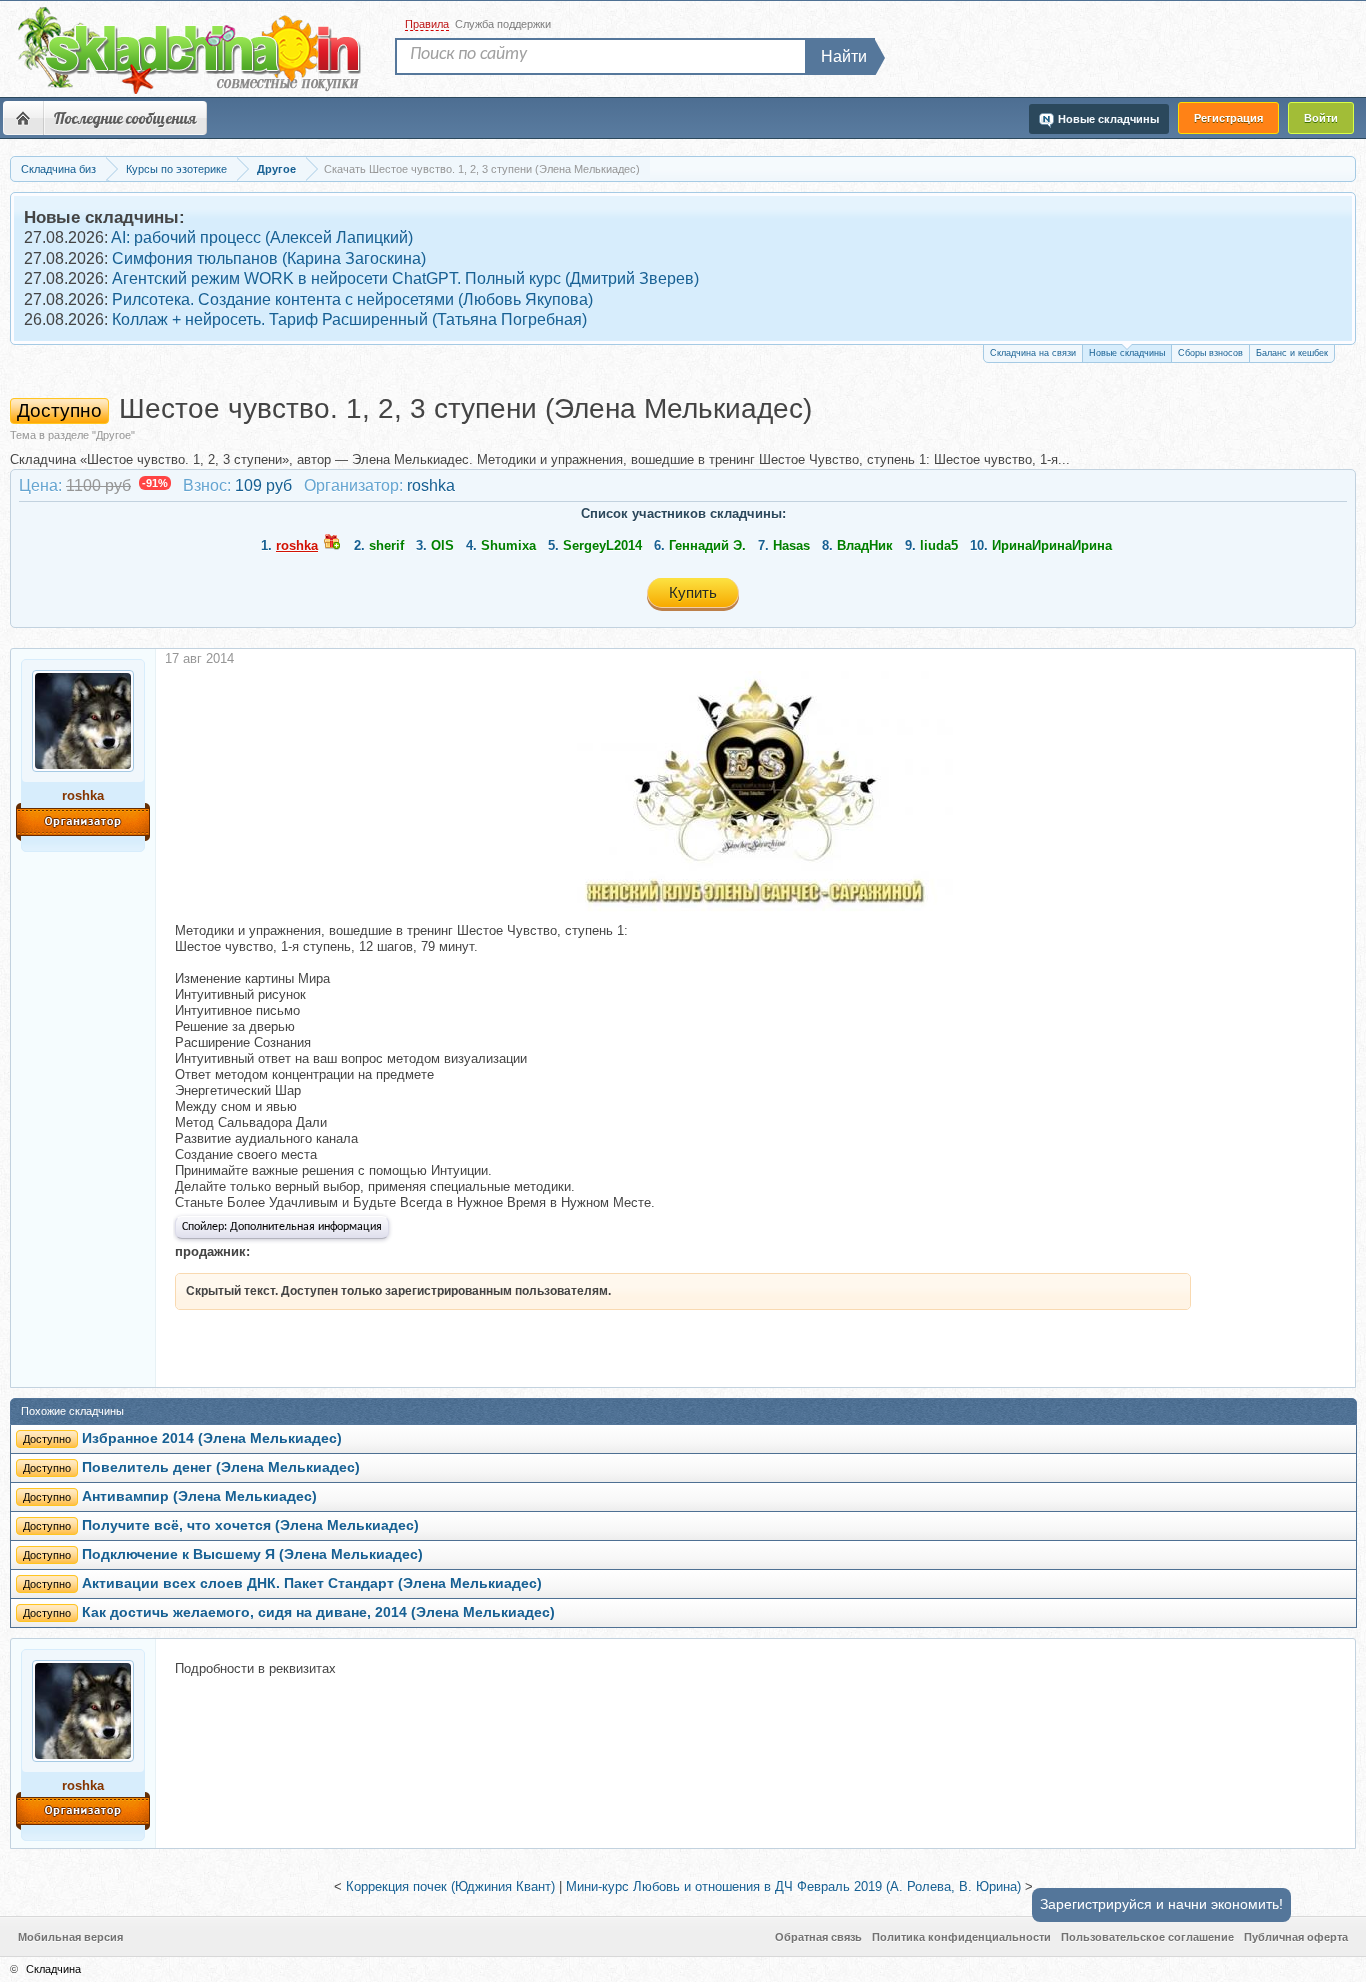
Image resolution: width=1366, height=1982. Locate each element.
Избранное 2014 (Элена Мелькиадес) (212, 1438)
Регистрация (1228, 118)
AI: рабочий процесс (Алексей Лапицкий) (262, 237)
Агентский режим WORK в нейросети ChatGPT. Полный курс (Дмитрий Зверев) (405, 278)
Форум (23, 118)
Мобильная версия (70, 1937)
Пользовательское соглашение (1147, 1937)
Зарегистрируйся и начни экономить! (1161, 1904)
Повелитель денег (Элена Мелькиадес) (221, 1467)
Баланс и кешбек (1292, 353)
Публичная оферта (1296, 1937)
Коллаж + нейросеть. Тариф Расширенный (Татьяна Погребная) (349, 319)
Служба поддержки (503, 24)
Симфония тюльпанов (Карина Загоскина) (269, 258)
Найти (844, 56)
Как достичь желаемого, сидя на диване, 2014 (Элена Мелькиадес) (318, 1612)
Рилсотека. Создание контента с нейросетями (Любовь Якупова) (352, 299)
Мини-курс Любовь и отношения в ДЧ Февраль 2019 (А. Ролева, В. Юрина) (793, 1886)
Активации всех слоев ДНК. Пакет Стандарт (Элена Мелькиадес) (312, 1583)
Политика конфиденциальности (961, 1937)
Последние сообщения (125, 118)
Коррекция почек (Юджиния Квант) (450, 1886)
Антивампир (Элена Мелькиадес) (199, 1496)
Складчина (53, 1969)
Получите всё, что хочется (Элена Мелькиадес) (250, 1525)
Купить (693, 592)
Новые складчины (1127, 353)
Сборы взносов (1210, 353)
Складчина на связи (1033, 353)
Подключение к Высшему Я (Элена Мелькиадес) (252, 1554)
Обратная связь (818, 1937)
